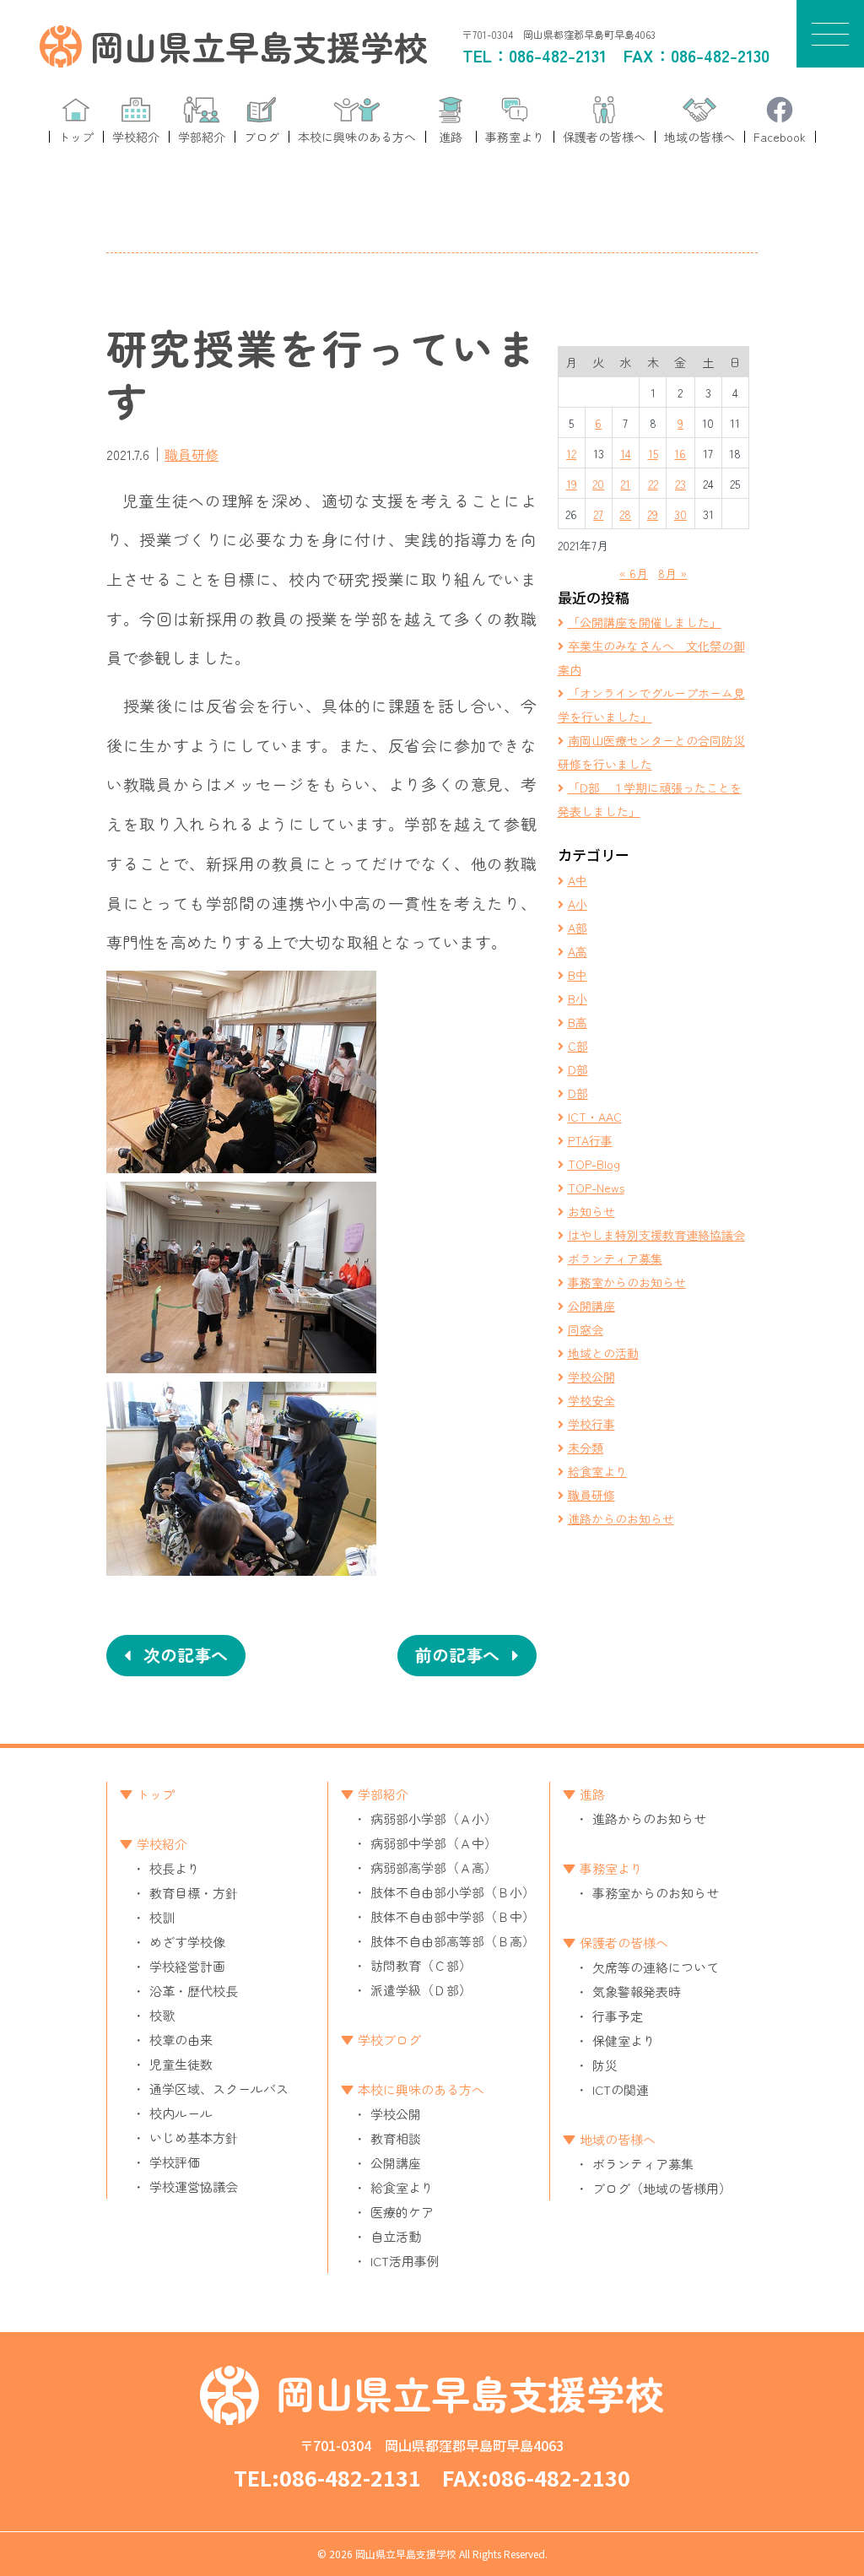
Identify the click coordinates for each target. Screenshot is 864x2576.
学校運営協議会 (194, 2186)
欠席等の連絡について (656, 1967)
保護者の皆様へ (624, 1943)
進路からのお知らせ (621, 1518)
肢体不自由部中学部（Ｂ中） (453, 1916)
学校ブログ (389, 2040)
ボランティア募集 (615, 1258)
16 (680, 453)
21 (625, 484)
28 (625, 514)
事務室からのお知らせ (627, 1282)
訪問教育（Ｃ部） (421, 1965)
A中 (578, 880)
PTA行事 (590, 1140)
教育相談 (396, 2138)
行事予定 (618, 2016)
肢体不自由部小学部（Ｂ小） (453, 1892)
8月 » (672, 573)
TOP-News (596, 1188)
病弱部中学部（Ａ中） (434, 1843)
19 (572, 484)
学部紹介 (383, 1794)
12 (571, 453)
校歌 (162, 2015)
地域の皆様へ (618, 2139)
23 (680, 484)
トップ (156, 1794)
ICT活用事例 (405, 2261)
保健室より (624, 2040)
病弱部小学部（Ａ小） (434, 1818)
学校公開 (591, 1377)
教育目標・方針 (194, 1893)
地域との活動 (603, 1353)
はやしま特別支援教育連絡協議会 (656, 1235)
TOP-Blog (594, 1164)
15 (653, 453)
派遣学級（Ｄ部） (421, 1990)
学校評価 (175, 2162)
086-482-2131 (558, 55)
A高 (578, 951)
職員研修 (192, 454)
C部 (578, 1046)
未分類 (586, 1448)
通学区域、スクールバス (219, 2089)
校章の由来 (181, 2040)
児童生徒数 (181, 2064)
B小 (578, 998)
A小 (578, 904)
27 (598, 514)
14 (626, 453)
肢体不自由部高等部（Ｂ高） (453, 1941)
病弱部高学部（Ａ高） (434, 1867)
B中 (578, 975)
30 (680, 514)
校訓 (162, 1917)
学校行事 (591, 1424)
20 (598, 484)
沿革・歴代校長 (194, 1991)
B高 (578, 1022)
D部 (578, 1069)
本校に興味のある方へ (421, 2089)
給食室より (597, 1471)
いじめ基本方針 (194, 2138)
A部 (578, 928)
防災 (605, 2065)
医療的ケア (402, 2212)
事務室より (611, 1868)
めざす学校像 (187, 1942)
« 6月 (634, 573)
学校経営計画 (187, 1966)
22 (653, 484)
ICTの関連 (621, 2089)
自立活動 (396, 2236)
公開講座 (591, 1306)
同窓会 (586, 1329)
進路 (592, 1794)
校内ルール (181, 2113)
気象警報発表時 (637, 1992)
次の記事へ (186, 1655)
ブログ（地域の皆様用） (662, 2188)
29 (653, 514)
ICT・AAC (595, 1117)
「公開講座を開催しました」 (645, 622)
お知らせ (591, 1211)
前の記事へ (457, 1655)
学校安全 (591, 1400)
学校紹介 (162, 1844)
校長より (175, 1868)
